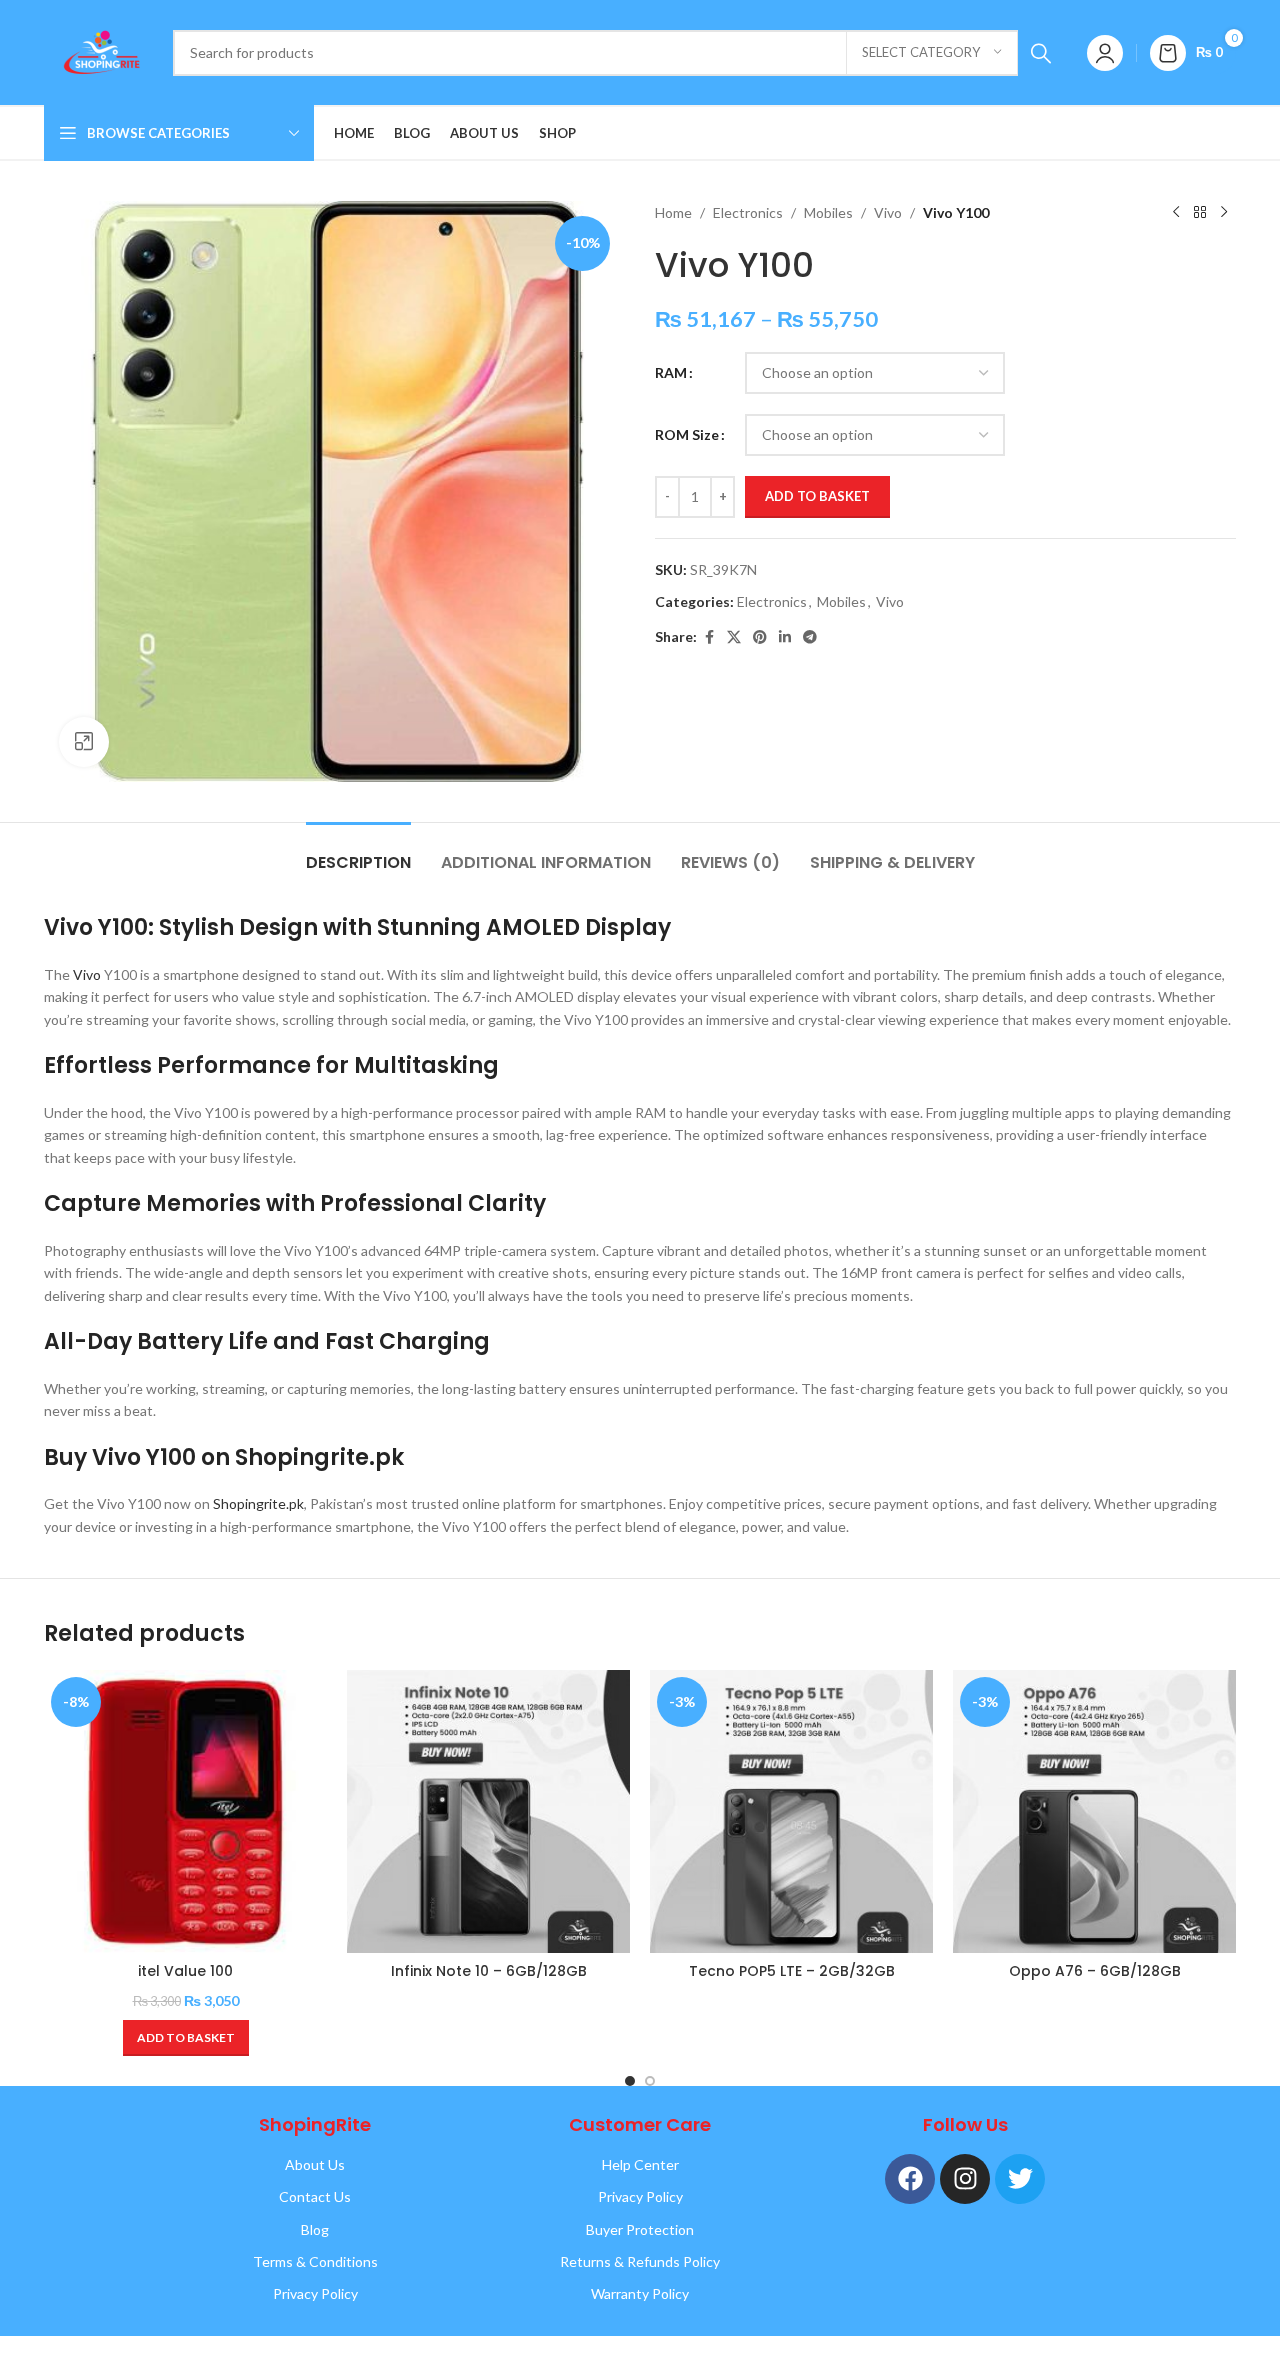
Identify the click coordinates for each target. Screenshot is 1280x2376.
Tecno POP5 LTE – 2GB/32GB (792, 1971)
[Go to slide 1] (630, 2081)
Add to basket (817, 496)
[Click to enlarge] (84, 742)
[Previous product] (1176, 213)
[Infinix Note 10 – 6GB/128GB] (488, 1811)
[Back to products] (1200, 213)
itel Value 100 (185, 1971)
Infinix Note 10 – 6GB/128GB (489, 1971)
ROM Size (687, 434)
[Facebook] (910, 2179)
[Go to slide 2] (650, 2081)
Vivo (888, 212)
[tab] (358, 852)
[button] (186, 2038)
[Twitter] (1020, 2179)
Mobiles (828, 212)
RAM (671, 372)
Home (673, 212)
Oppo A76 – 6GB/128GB (1095, 1971)
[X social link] (734, 637)
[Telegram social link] (810, 637)
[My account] (1105, 53)
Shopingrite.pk (258, 1503)
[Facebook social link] (709, 637)
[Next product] (1224, 213)
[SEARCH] (1041, 53)
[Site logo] (98, 50)
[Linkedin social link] (785, 637)
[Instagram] (965, 2179)
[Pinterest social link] (760, 637)
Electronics (748, 212)
